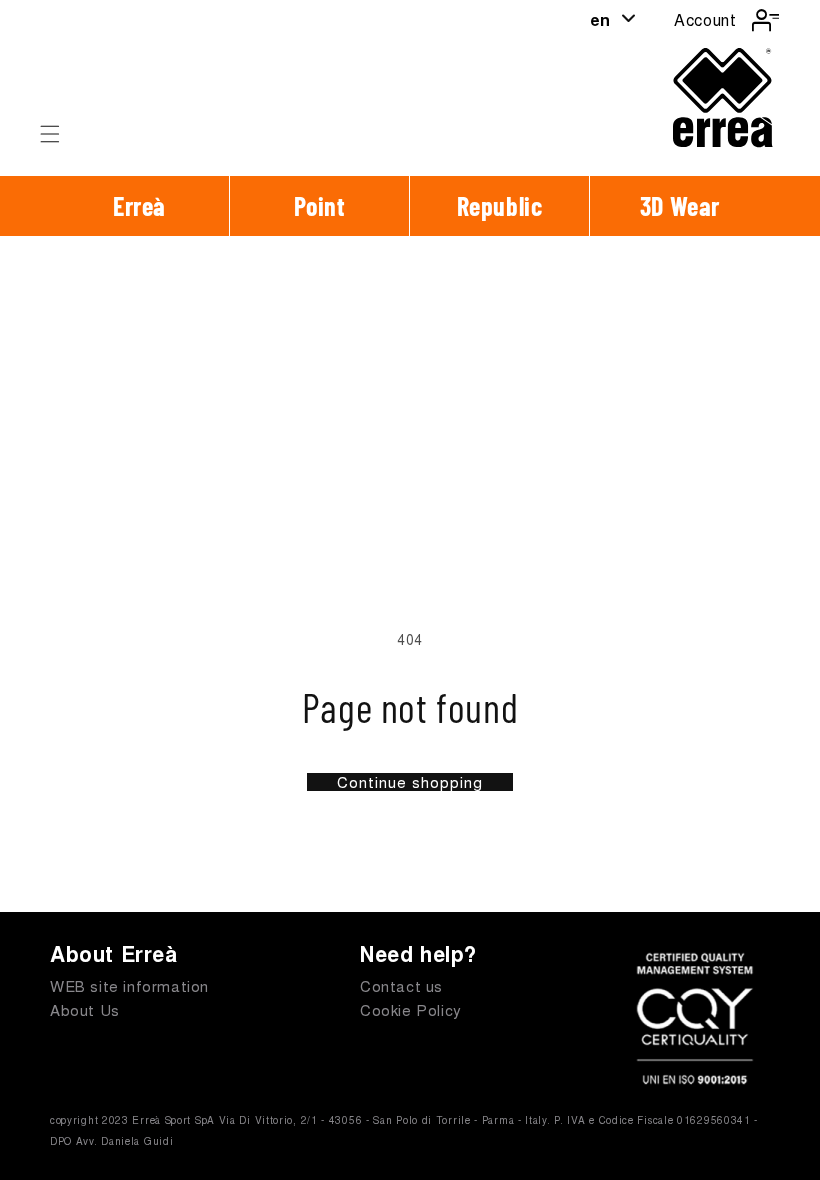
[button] (50, 134)
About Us (85, 1009)
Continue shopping (410, 782)
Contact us (401, 985)
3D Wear (680, 205)
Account (705, 19)
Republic (500, 205)
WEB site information (129, 985)
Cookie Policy (411, 1009)
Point (320, 205)
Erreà (139, 205)
